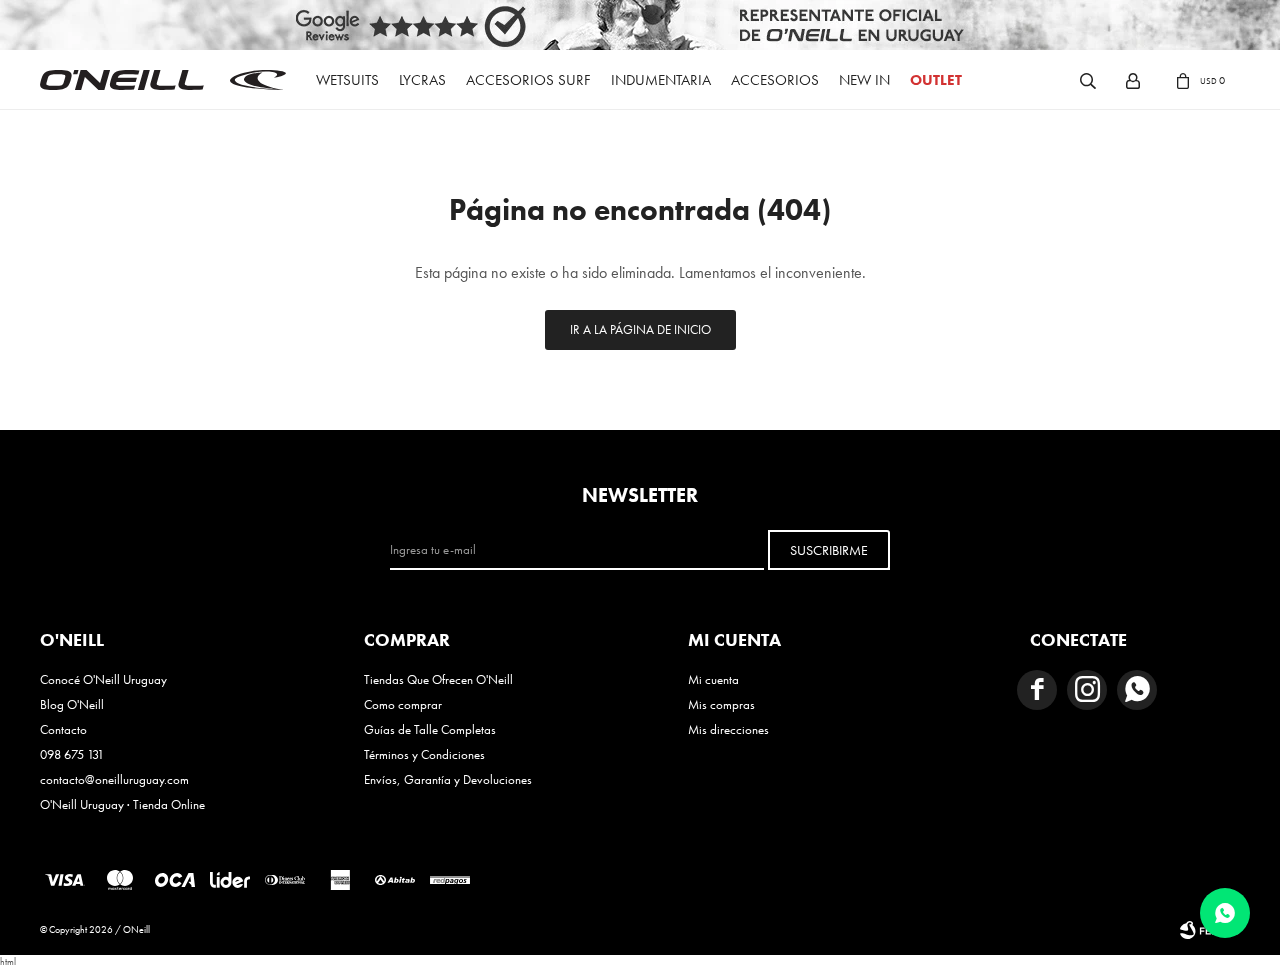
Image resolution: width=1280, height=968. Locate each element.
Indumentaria (661, 80)
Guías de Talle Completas (430, 729)
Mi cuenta (713, 679)
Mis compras (721, 704)
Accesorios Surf (528, 80)
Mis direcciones (728, 729)
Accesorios (775, 80)
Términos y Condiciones (424, 754)
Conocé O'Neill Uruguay (103, 679)
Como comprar (403, 704)
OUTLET (936, 80)
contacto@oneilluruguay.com (114, 779)
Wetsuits (347, 80)
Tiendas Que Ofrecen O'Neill (438, 679)
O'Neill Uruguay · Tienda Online (122, 804)
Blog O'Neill (72, 704)
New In (864, 80)
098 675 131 (72, 754)
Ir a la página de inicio (640, 329)
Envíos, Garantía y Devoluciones (448, 779)
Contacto (63, 729)
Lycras (422, 80)
